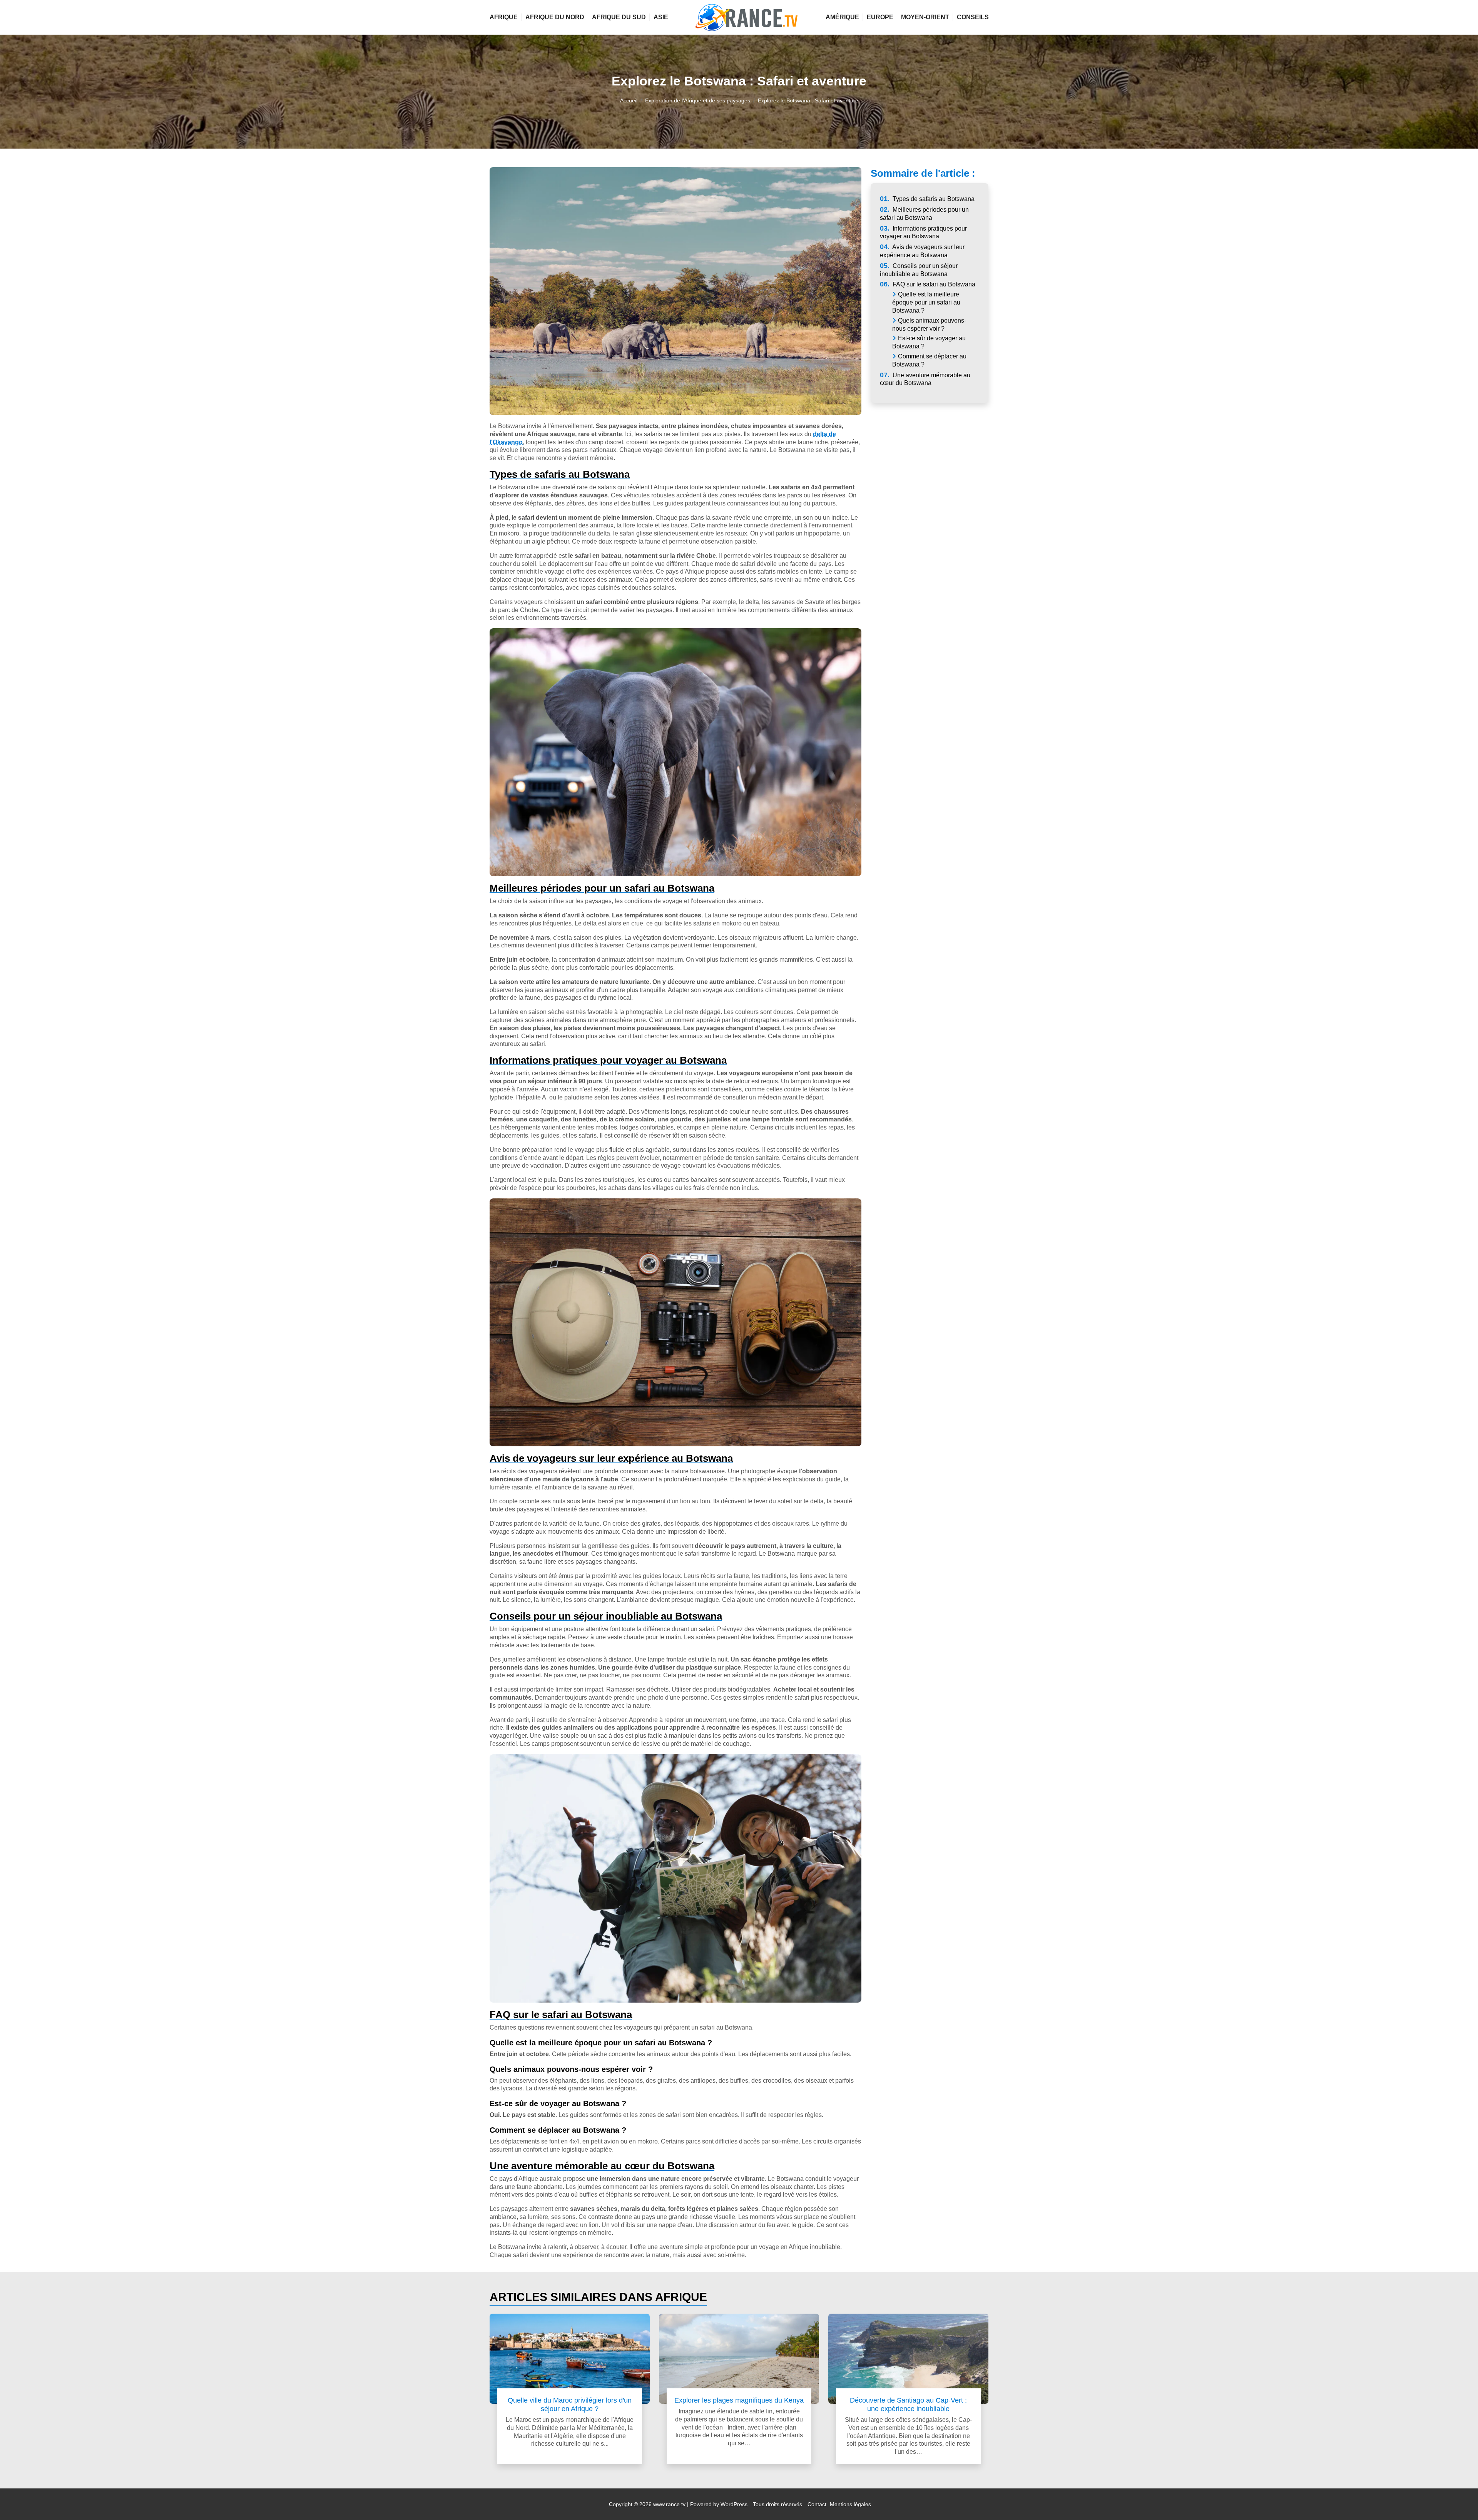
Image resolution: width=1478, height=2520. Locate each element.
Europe (880, 17)
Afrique (504, 17)
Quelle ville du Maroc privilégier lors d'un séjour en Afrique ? (570, 2404)
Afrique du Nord (555, 17)
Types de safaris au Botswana (927, 199)
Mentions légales (850, 2504)
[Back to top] (1457, 2499)
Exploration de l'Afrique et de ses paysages (698, 100)
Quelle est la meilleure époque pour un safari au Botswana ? (926, 302)
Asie (661, 17)
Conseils (973, 17)
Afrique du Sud (619, 17)
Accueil (629, 100)
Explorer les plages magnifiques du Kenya (739, 2400)
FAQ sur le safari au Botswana (928, 284)
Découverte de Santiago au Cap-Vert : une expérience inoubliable (908, 2404)
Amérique (842, 17)
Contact (817, 2504)
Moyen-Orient (925, 17)
